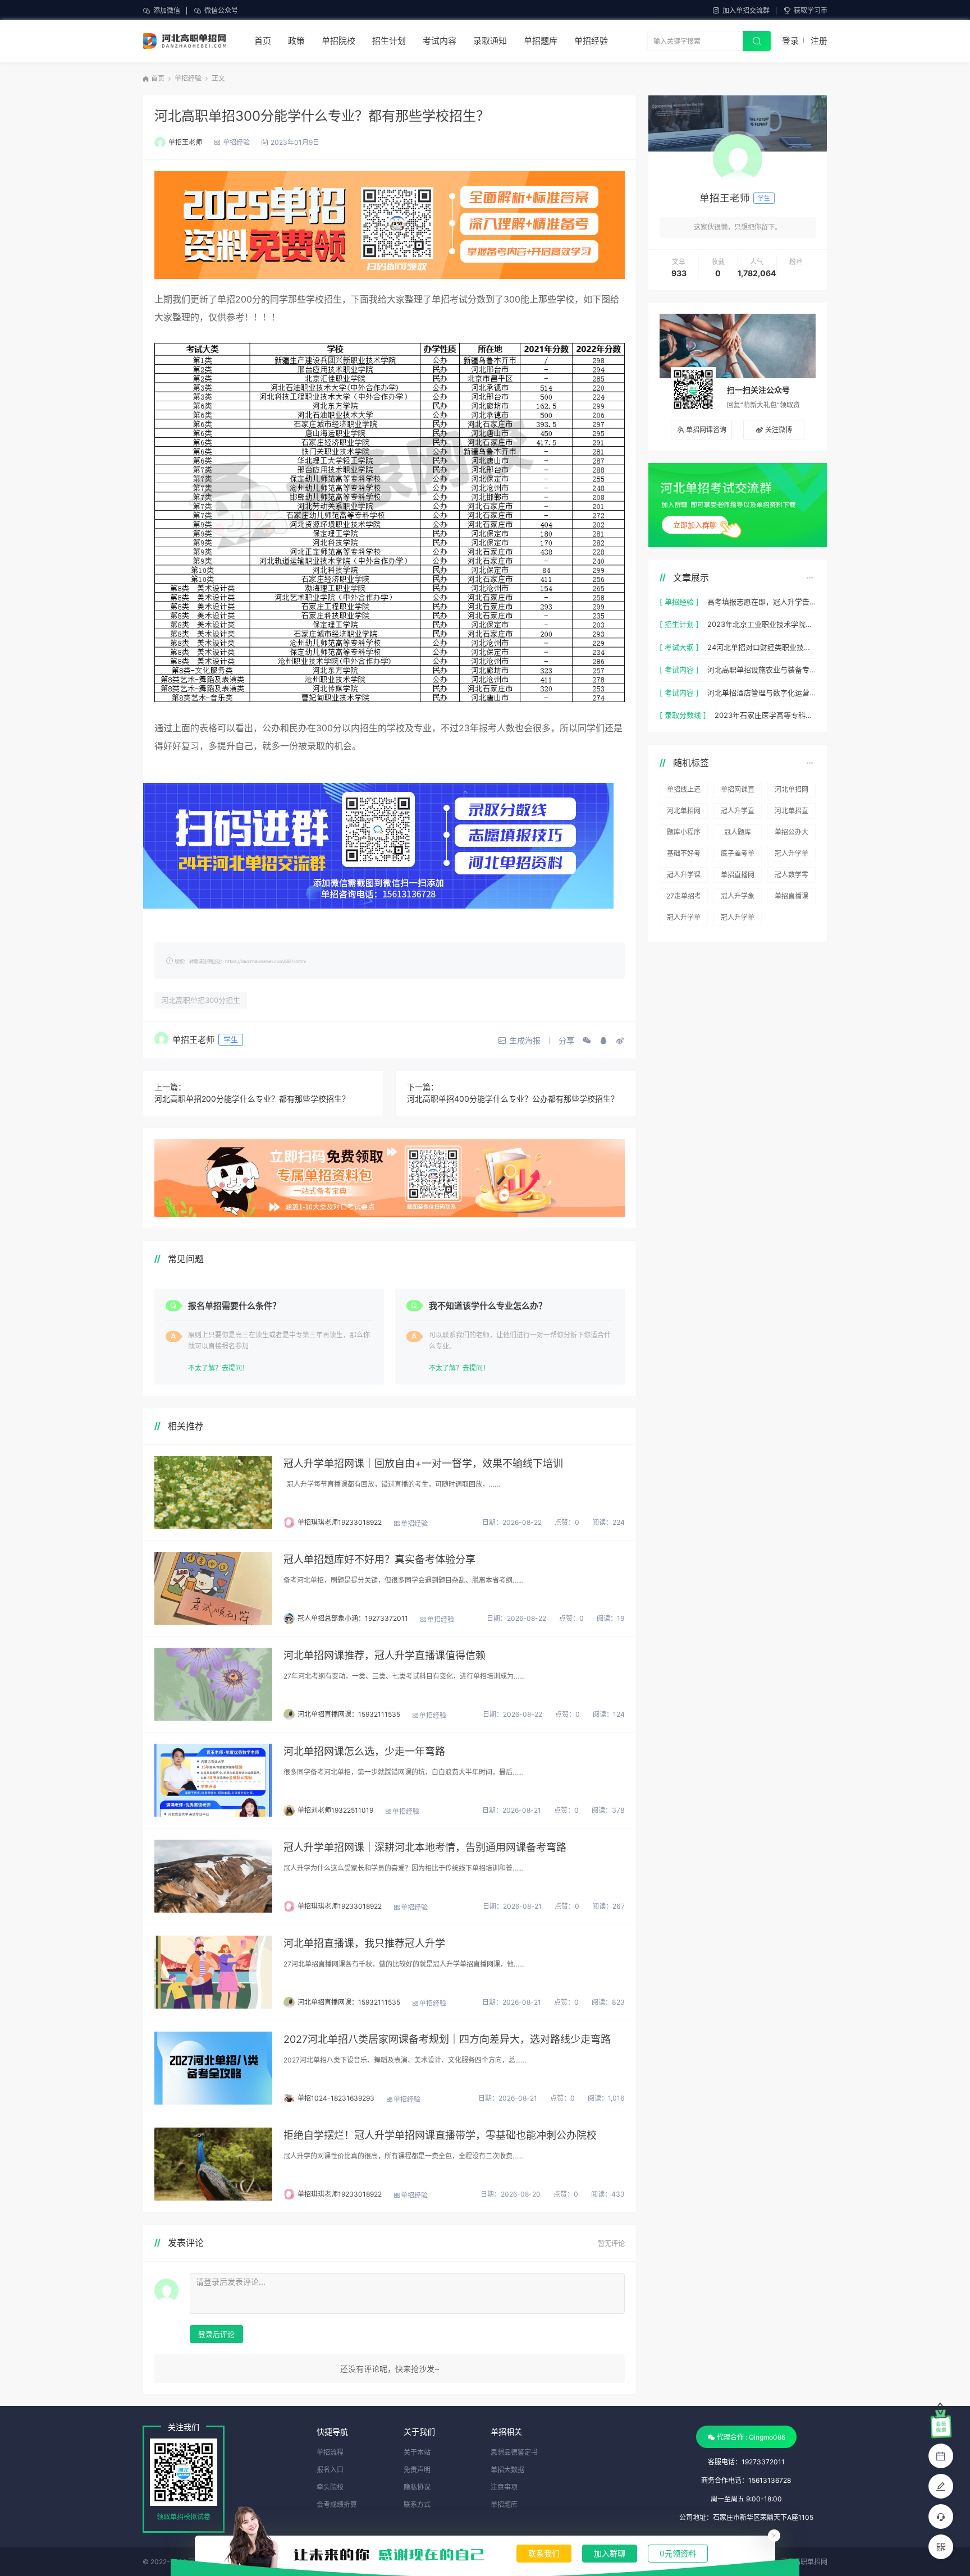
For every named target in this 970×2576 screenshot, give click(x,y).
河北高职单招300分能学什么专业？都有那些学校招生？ (322, 116)
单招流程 (330, 2452)
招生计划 (389, 41)
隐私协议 (417, 2487)
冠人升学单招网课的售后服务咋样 (738, 919)
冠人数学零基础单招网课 (791, 877)
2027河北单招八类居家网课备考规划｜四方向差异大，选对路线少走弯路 (447, 2039)
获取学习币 (811, 10)
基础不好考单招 (684, 855)
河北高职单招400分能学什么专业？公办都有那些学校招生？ (513, 1099)
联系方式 (417, 2504)
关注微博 (779, 430)
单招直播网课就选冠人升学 (738, 877)
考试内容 (440, 41)
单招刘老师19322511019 (335, 1810)
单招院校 (338, 41)
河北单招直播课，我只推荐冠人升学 (364, 1943)
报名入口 (330, 2470)
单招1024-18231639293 (336, 2098)
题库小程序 (684, 832)
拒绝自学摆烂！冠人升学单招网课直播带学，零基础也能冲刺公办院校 (440, 2135)
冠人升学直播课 (738, 813)
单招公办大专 (791, 834)
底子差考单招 (738, 855)
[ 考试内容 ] (679, 670)
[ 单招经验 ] (679, 602)
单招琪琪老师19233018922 (340, 1522)
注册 (819, 41)
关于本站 (417, 2452)
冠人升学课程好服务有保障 (684, 877)
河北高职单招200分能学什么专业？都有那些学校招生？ (252, 1099)
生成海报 (525, 1040)
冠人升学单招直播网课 (791, 855)
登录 (790, 41)
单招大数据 (507, 2470)
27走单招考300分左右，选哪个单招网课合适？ (684, 898)
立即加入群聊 (695, 525)
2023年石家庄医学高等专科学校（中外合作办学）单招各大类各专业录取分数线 (765, 715)
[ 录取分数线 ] (683, 715)
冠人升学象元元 (738, 898)
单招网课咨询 (706, 430)
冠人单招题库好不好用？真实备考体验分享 (379, 1559)
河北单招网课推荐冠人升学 (791, 791)
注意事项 (504, 2487)
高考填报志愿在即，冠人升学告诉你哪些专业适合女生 (761, 602)
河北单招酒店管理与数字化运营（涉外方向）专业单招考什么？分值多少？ (761, 693)
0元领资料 (678, 2553)
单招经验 (591, 41)
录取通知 (490, 41)
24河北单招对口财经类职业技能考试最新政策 (761, 647)
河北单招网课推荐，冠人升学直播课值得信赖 (385, 1655)
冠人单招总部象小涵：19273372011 (353, 1618)
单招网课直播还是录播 (738, 791)
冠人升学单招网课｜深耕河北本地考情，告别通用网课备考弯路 (425, 1847)
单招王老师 (185, 142)
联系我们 (544, 2553)
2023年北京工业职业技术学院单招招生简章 (761, 624)
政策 (296, 41)
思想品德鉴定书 (514, 2452)
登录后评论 (216, 2334)
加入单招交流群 (746, 10)
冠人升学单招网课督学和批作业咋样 (684, 919)
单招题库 (541, 41)
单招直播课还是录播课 (791, 898)
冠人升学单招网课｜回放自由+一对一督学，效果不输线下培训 (423, 1463)
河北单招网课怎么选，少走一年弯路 (364, 1751)
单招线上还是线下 (684, 791)
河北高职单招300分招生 (201, 1000)
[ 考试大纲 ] (679, 647)
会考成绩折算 (337, 2504)
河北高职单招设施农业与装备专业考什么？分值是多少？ (761, 670)
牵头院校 (330, 2487)
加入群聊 (610, 2553)
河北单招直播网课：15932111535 (349, 1714)
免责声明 (417, 2470)
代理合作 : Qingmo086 (751, 2437)
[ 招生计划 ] (679, 624)
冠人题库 (738, 832)
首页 (263, 41)
